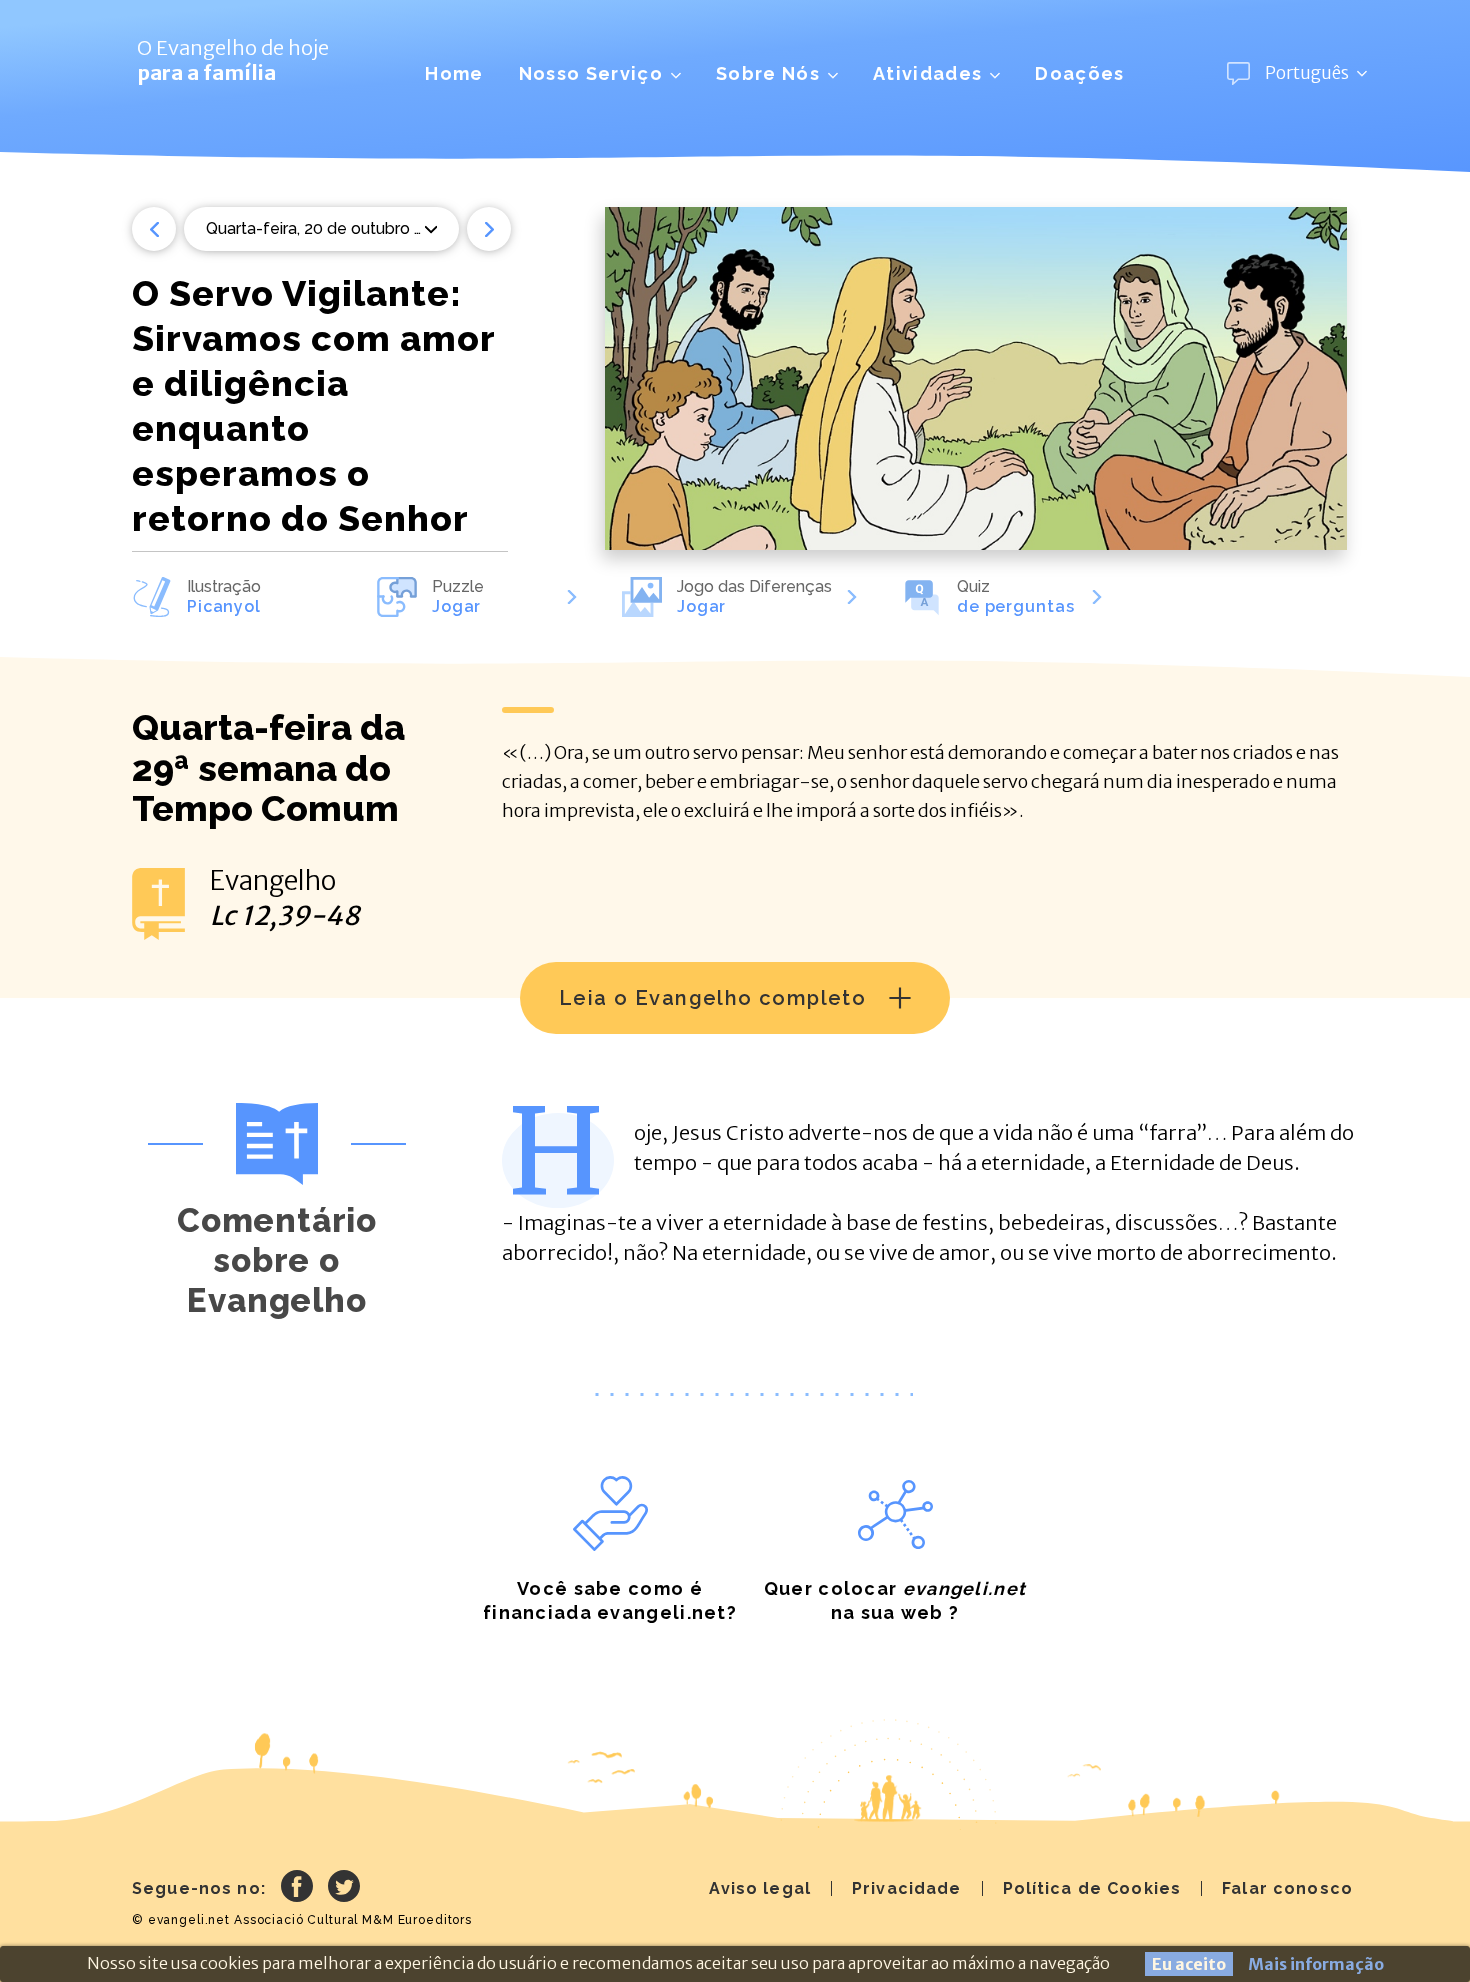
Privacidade (907, 1888)
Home (454, 73)
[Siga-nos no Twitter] (344, 1889)
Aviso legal (760, 1888)
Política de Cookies (1092, 1888)
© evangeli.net (181, 1920)
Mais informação (1316, 1964)
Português (1307, 73)
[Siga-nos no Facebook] (297, 1889)
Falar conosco (1287, 1888)
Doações (1079, 73)
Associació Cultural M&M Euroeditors (353, 1920)
